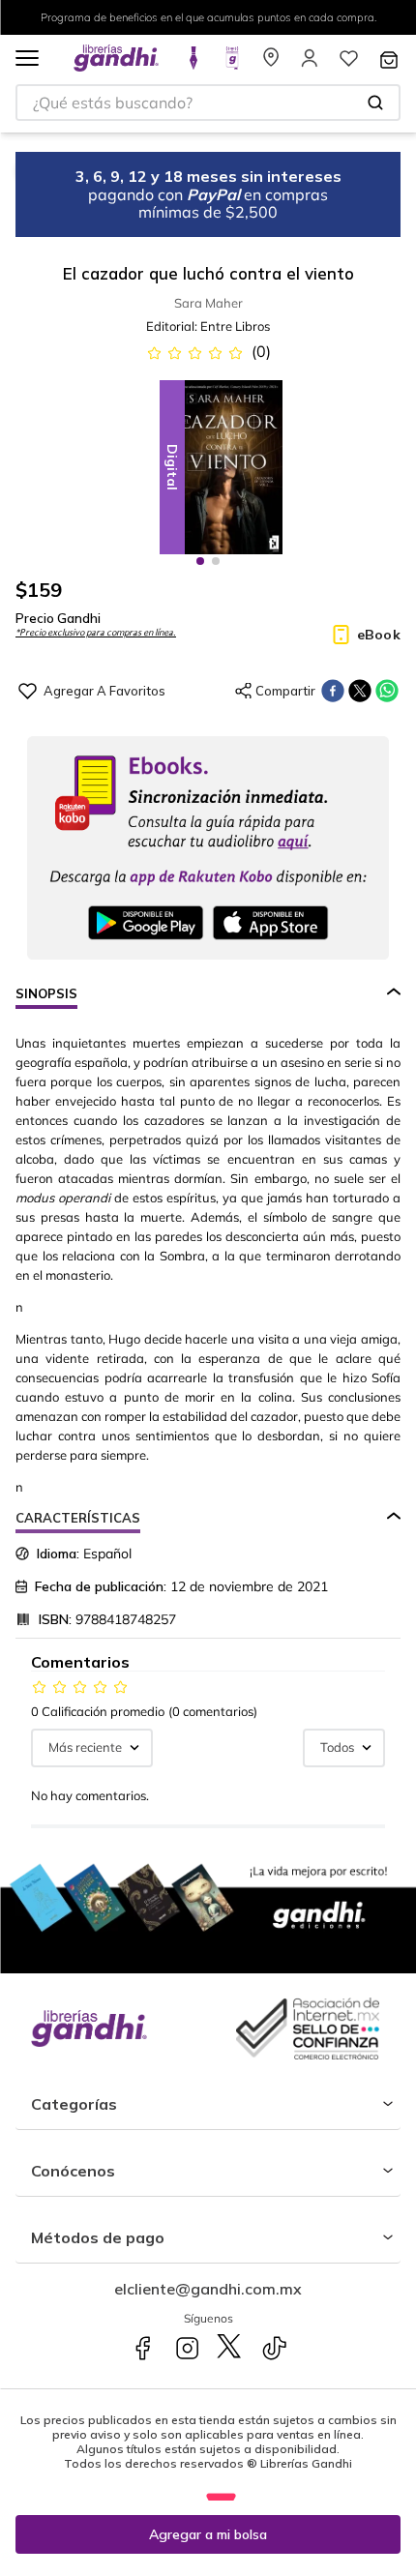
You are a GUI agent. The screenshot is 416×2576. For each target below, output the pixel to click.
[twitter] (360, 691)
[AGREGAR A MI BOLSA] (208, 2534)
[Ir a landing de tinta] (193, 64)
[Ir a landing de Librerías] (271, 64)
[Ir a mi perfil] (310, 64)
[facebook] (333, 691)
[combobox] (208, 103)
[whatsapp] (387, 691)
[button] (27, 59)
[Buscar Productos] (375, 103)
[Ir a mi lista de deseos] (348, 64)
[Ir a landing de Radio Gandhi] (232, 64)
